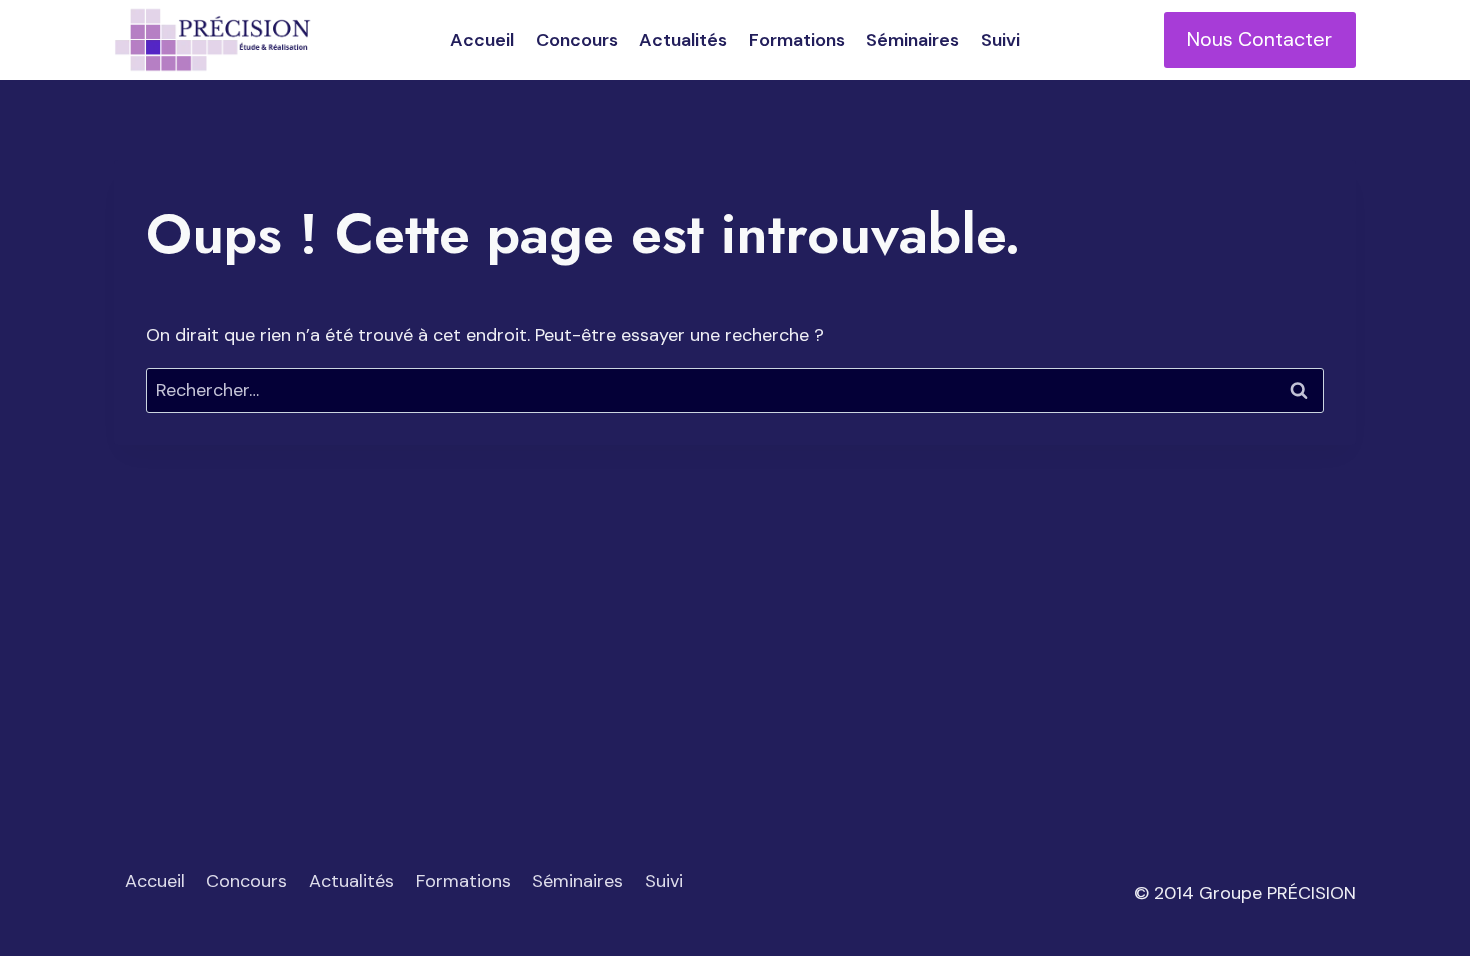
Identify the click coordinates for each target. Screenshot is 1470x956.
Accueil (482, 40)
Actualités (683, 40)
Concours (577, 40)
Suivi (1000, 40)
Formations (797, 40)
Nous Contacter (1259, 39)
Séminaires (912, 40)
